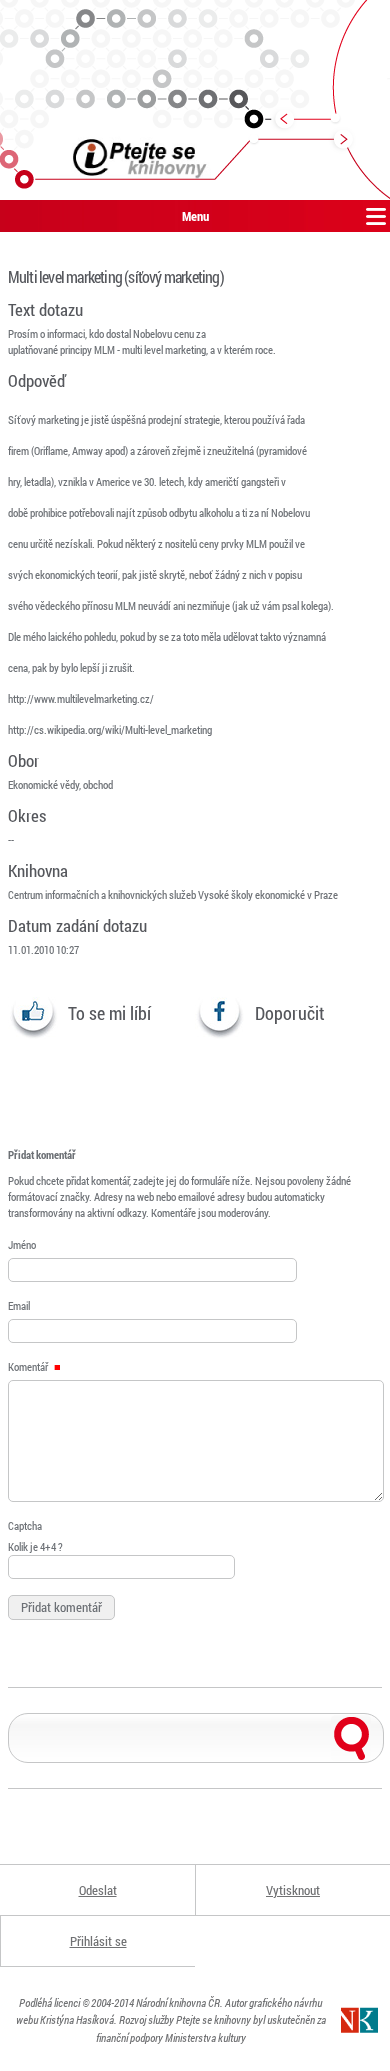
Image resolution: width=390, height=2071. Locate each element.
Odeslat (98, 1890)
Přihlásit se (98, 1941)
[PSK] (195, 100)
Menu (195, 216)
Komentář (29, 1366)
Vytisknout (293, 1890)
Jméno (22, 1244)
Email (19, 1305)
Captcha (25, 1525)
